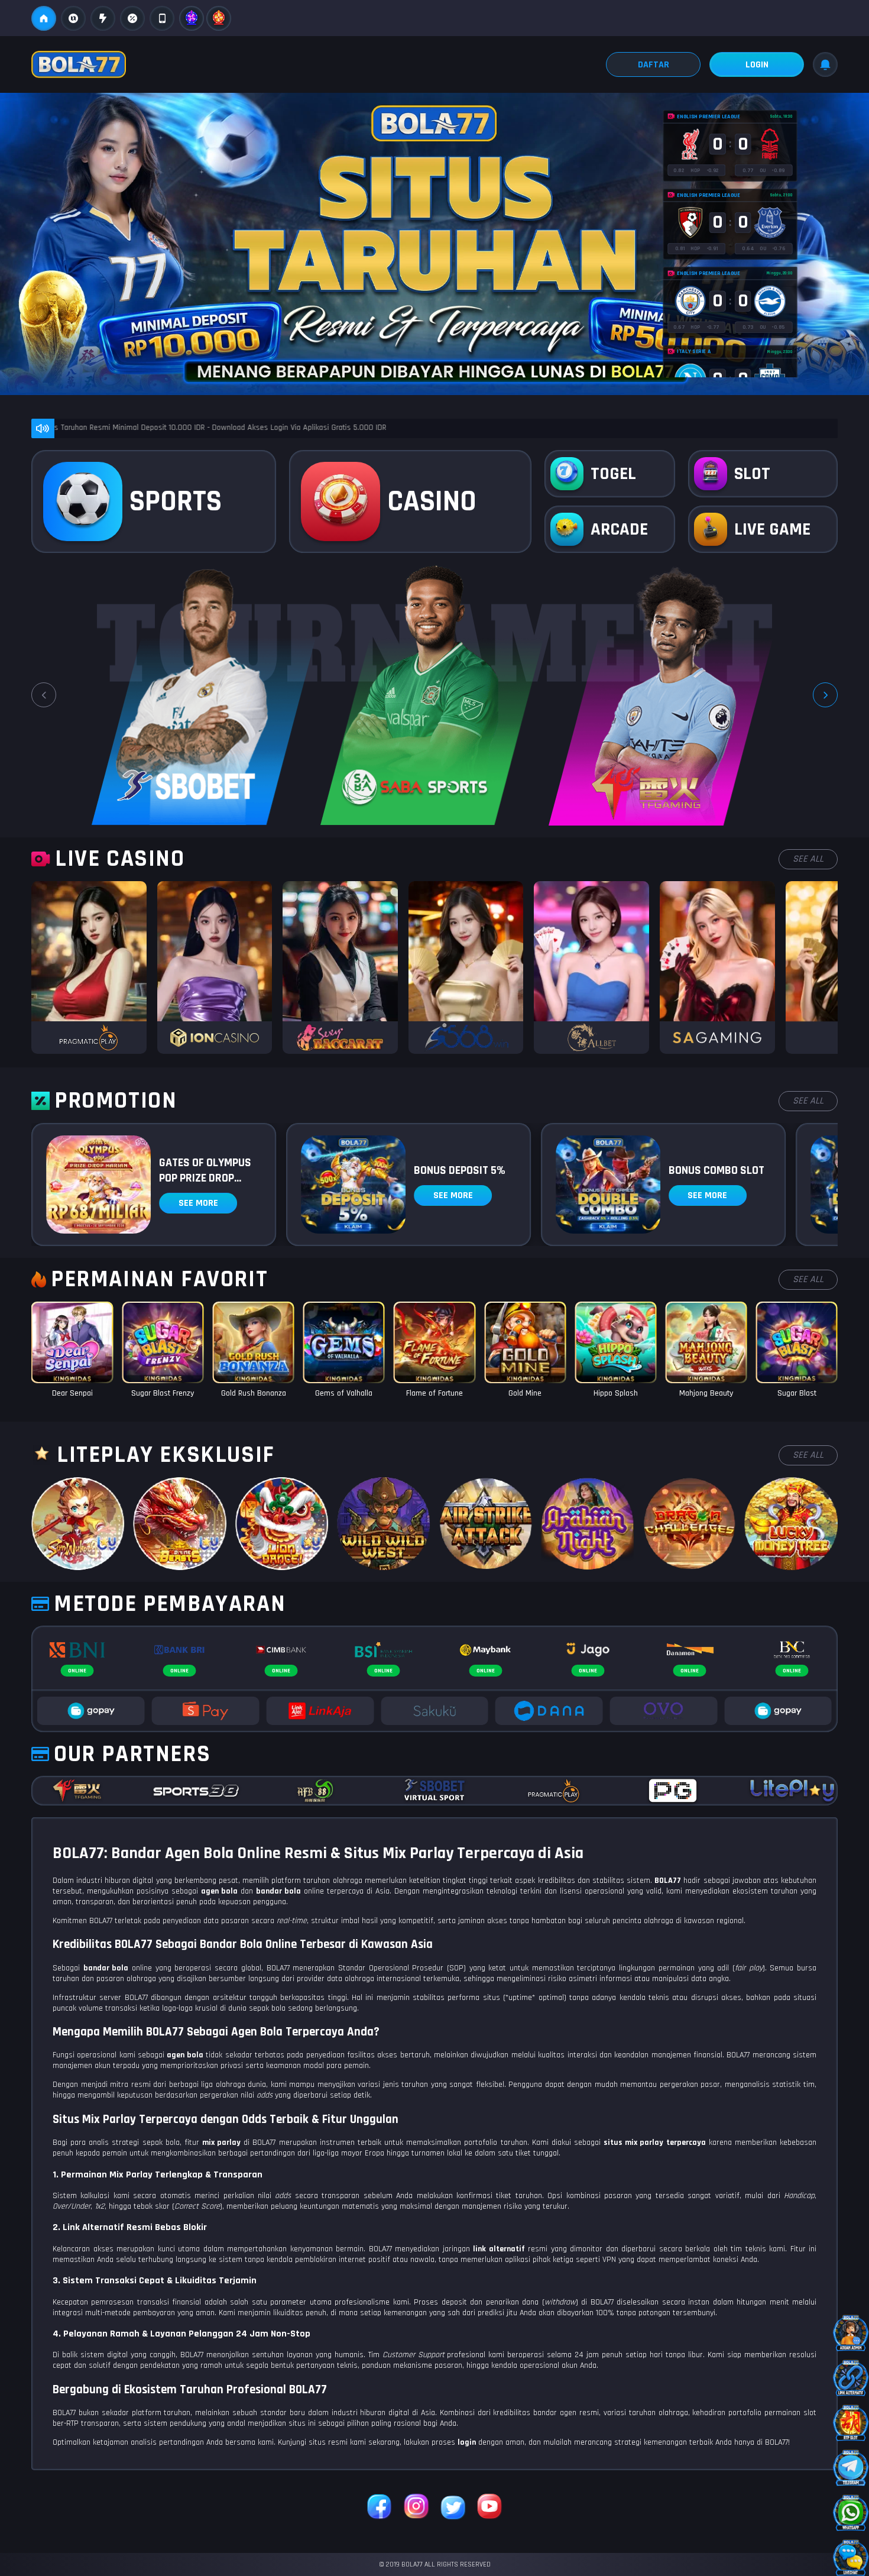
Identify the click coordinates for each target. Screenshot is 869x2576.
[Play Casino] (89, 967)
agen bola (185, 2055)
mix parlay (221, 2143)
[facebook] (380, 2508)
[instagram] (416, 2508)
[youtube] (489, 2508)
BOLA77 (668, 1881)
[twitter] (453, 2508)
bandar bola (106, 1968)
